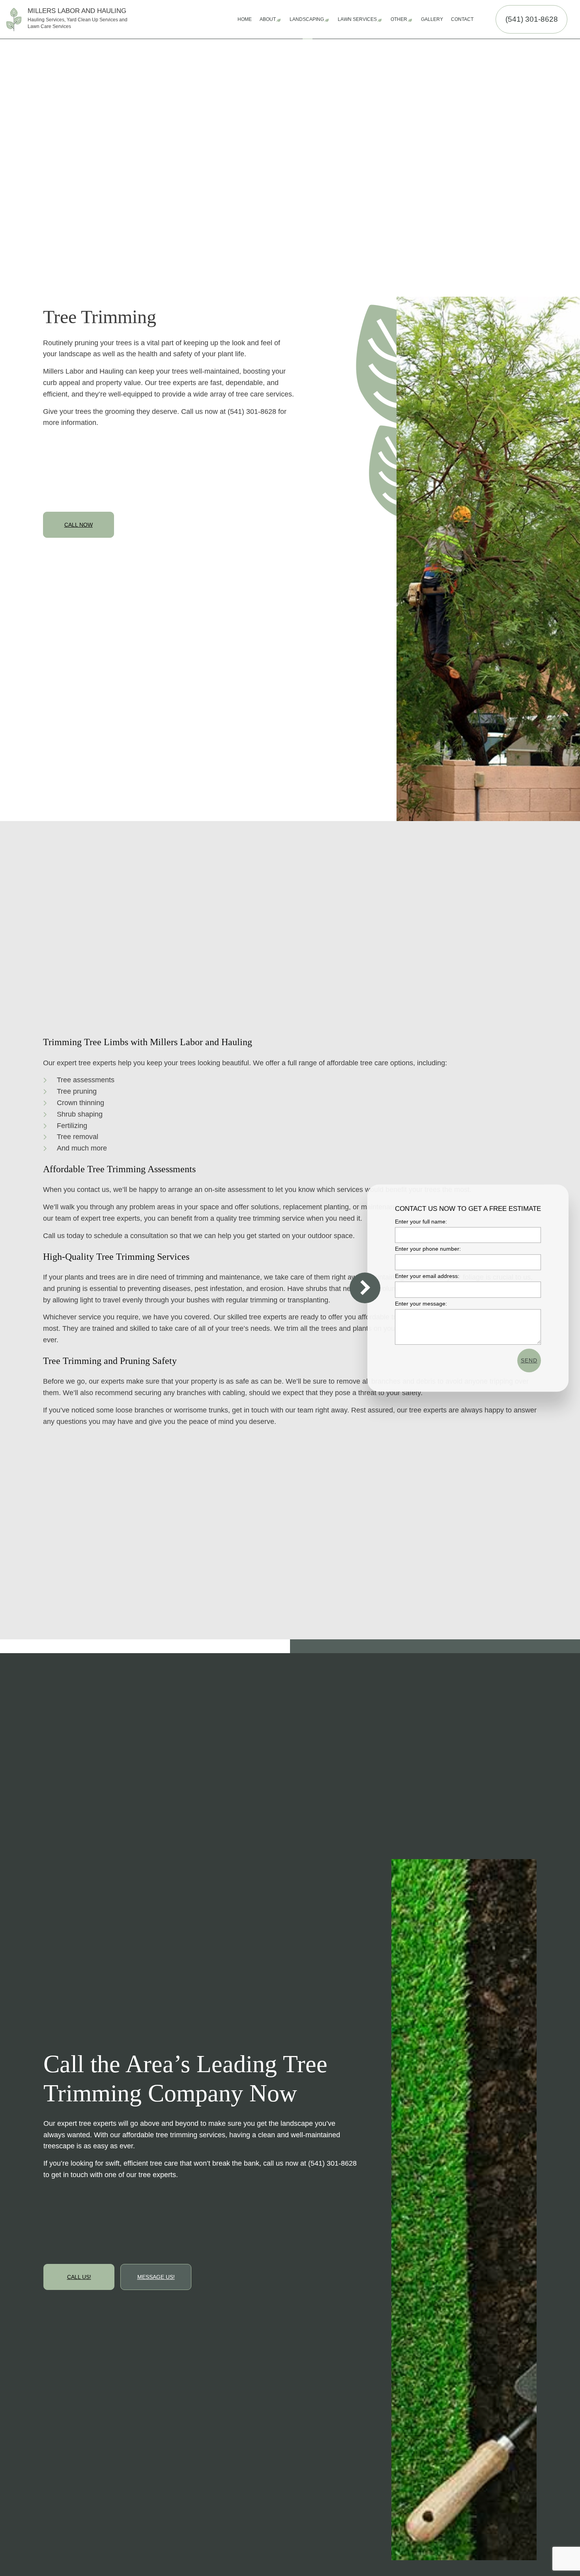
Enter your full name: (421, 1222)
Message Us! (156, 2277)
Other (399, 19)
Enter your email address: (427, 1276)
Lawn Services (357, 19)
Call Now (79, 525)
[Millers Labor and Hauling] (14, 19)
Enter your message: (421, 1303)
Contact (462, 19)
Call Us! (79, 2277)
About (268, 19)
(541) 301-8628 (532, 19)
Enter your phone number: (428, 1249)
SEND (529, 1360)
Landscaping (307, 19)
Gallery (432, 19)
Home (245, 19)
